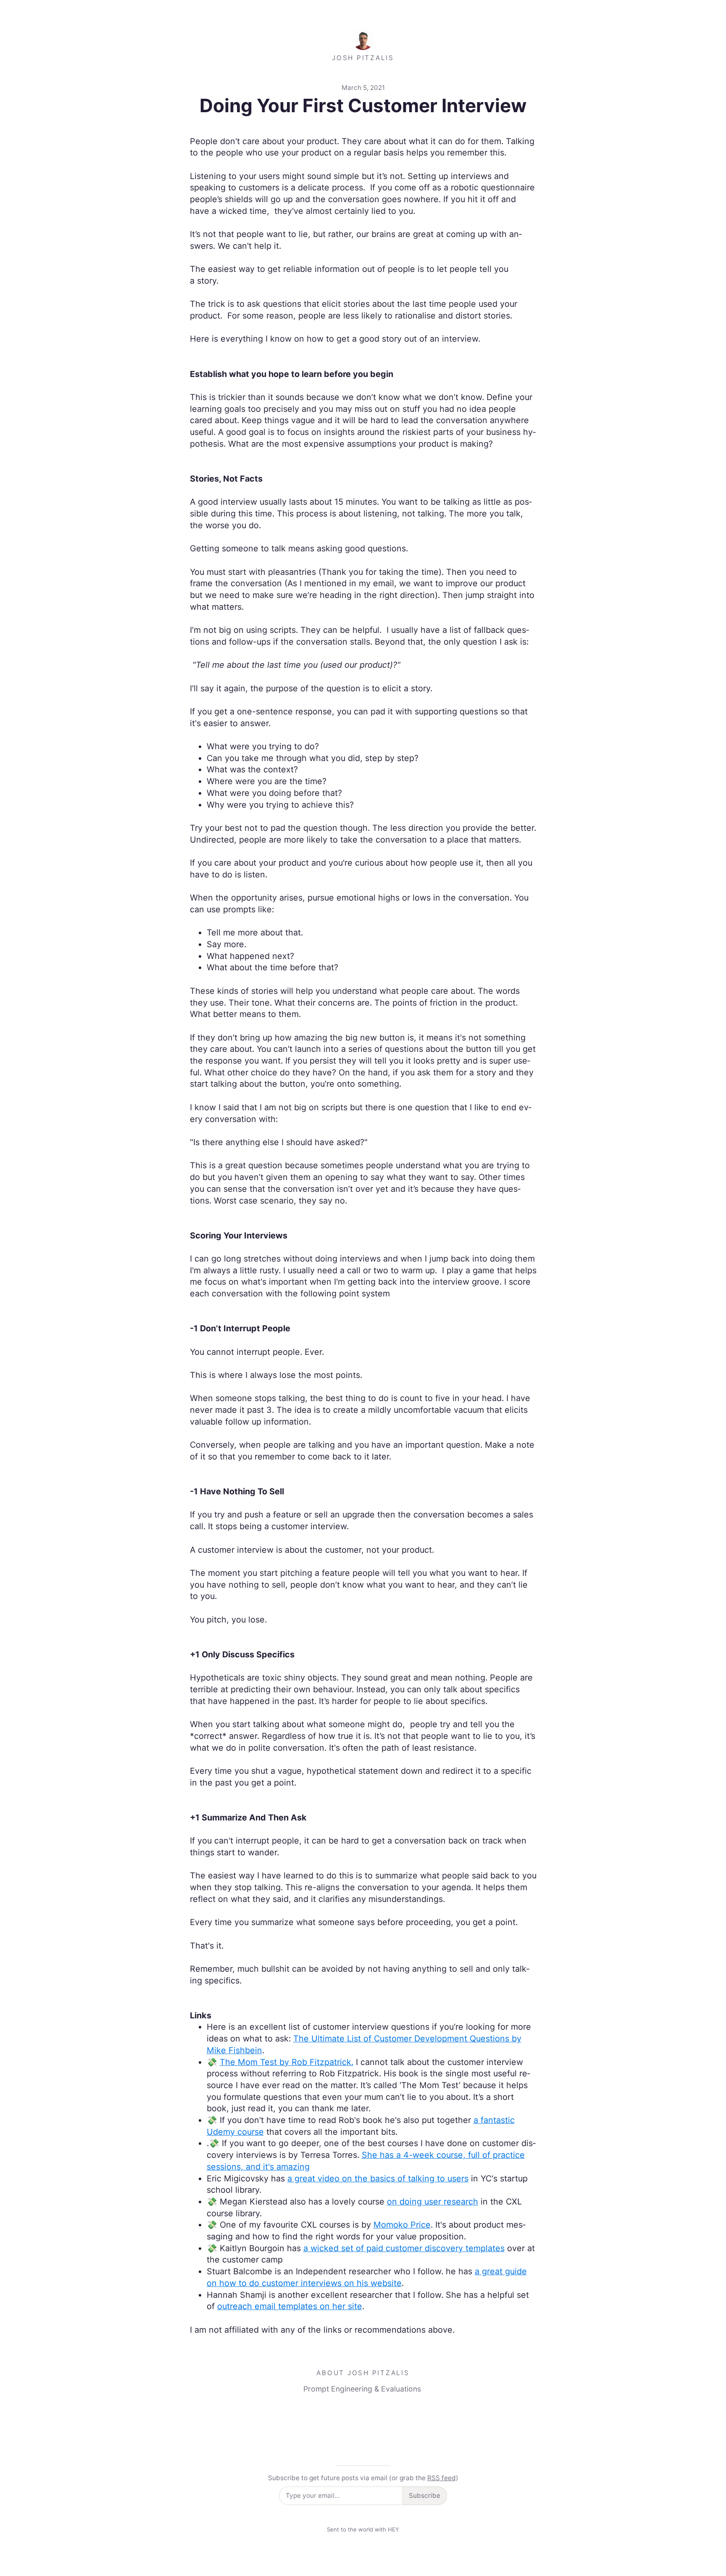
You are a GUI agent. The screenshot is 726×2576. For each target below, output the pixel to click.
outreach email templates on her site (290, 2306)
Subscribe (425, 2496)
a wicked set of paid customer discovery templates (404, 2248)
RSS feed (442, 2478)
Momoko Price (402, 2225)
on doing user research (433, 2202)
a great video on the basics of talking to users (378, 2178)
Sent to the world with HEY (363, 2529)
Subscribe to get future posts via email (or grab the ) (363, 2478)
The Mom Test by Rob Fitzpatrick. (287, 2062)
